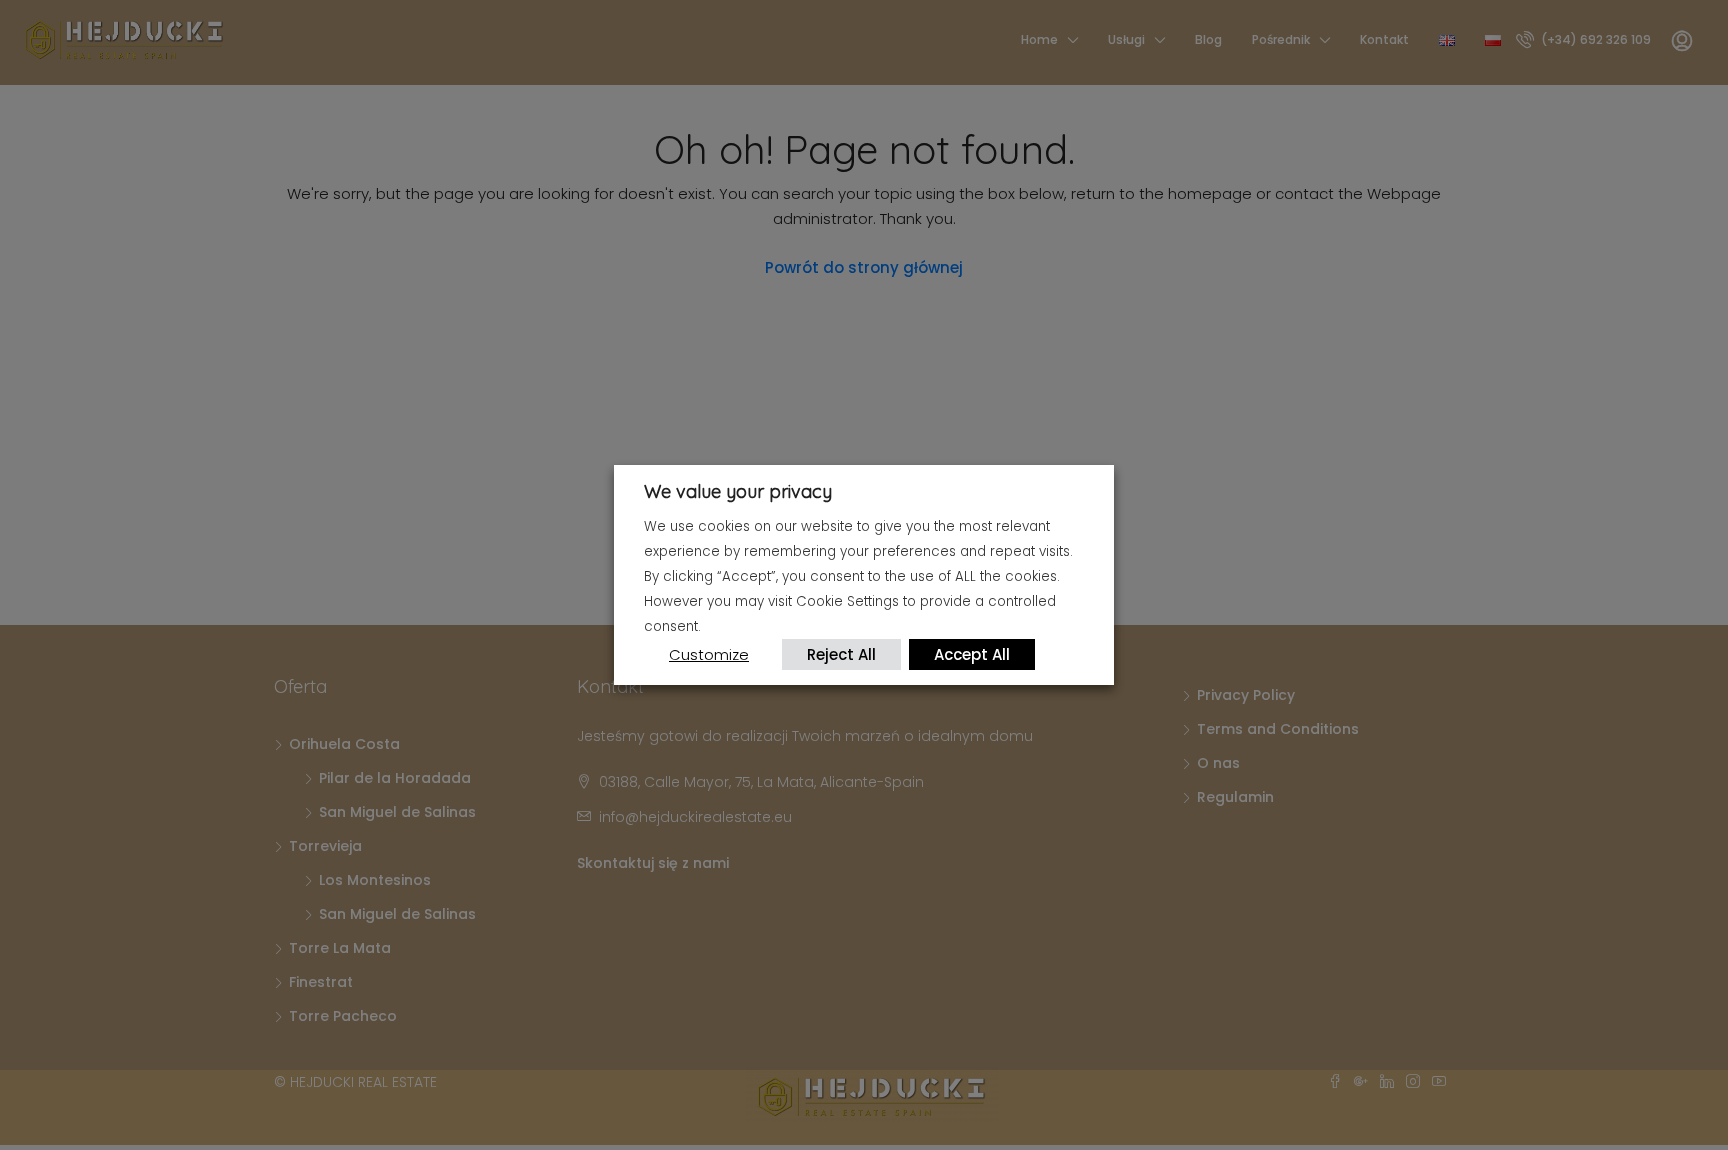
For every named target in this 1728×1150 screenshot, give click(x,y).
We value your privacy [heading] (738, 491)
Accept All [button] (972, 654)
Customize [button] (709, 654)
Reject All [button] (841, 654)
